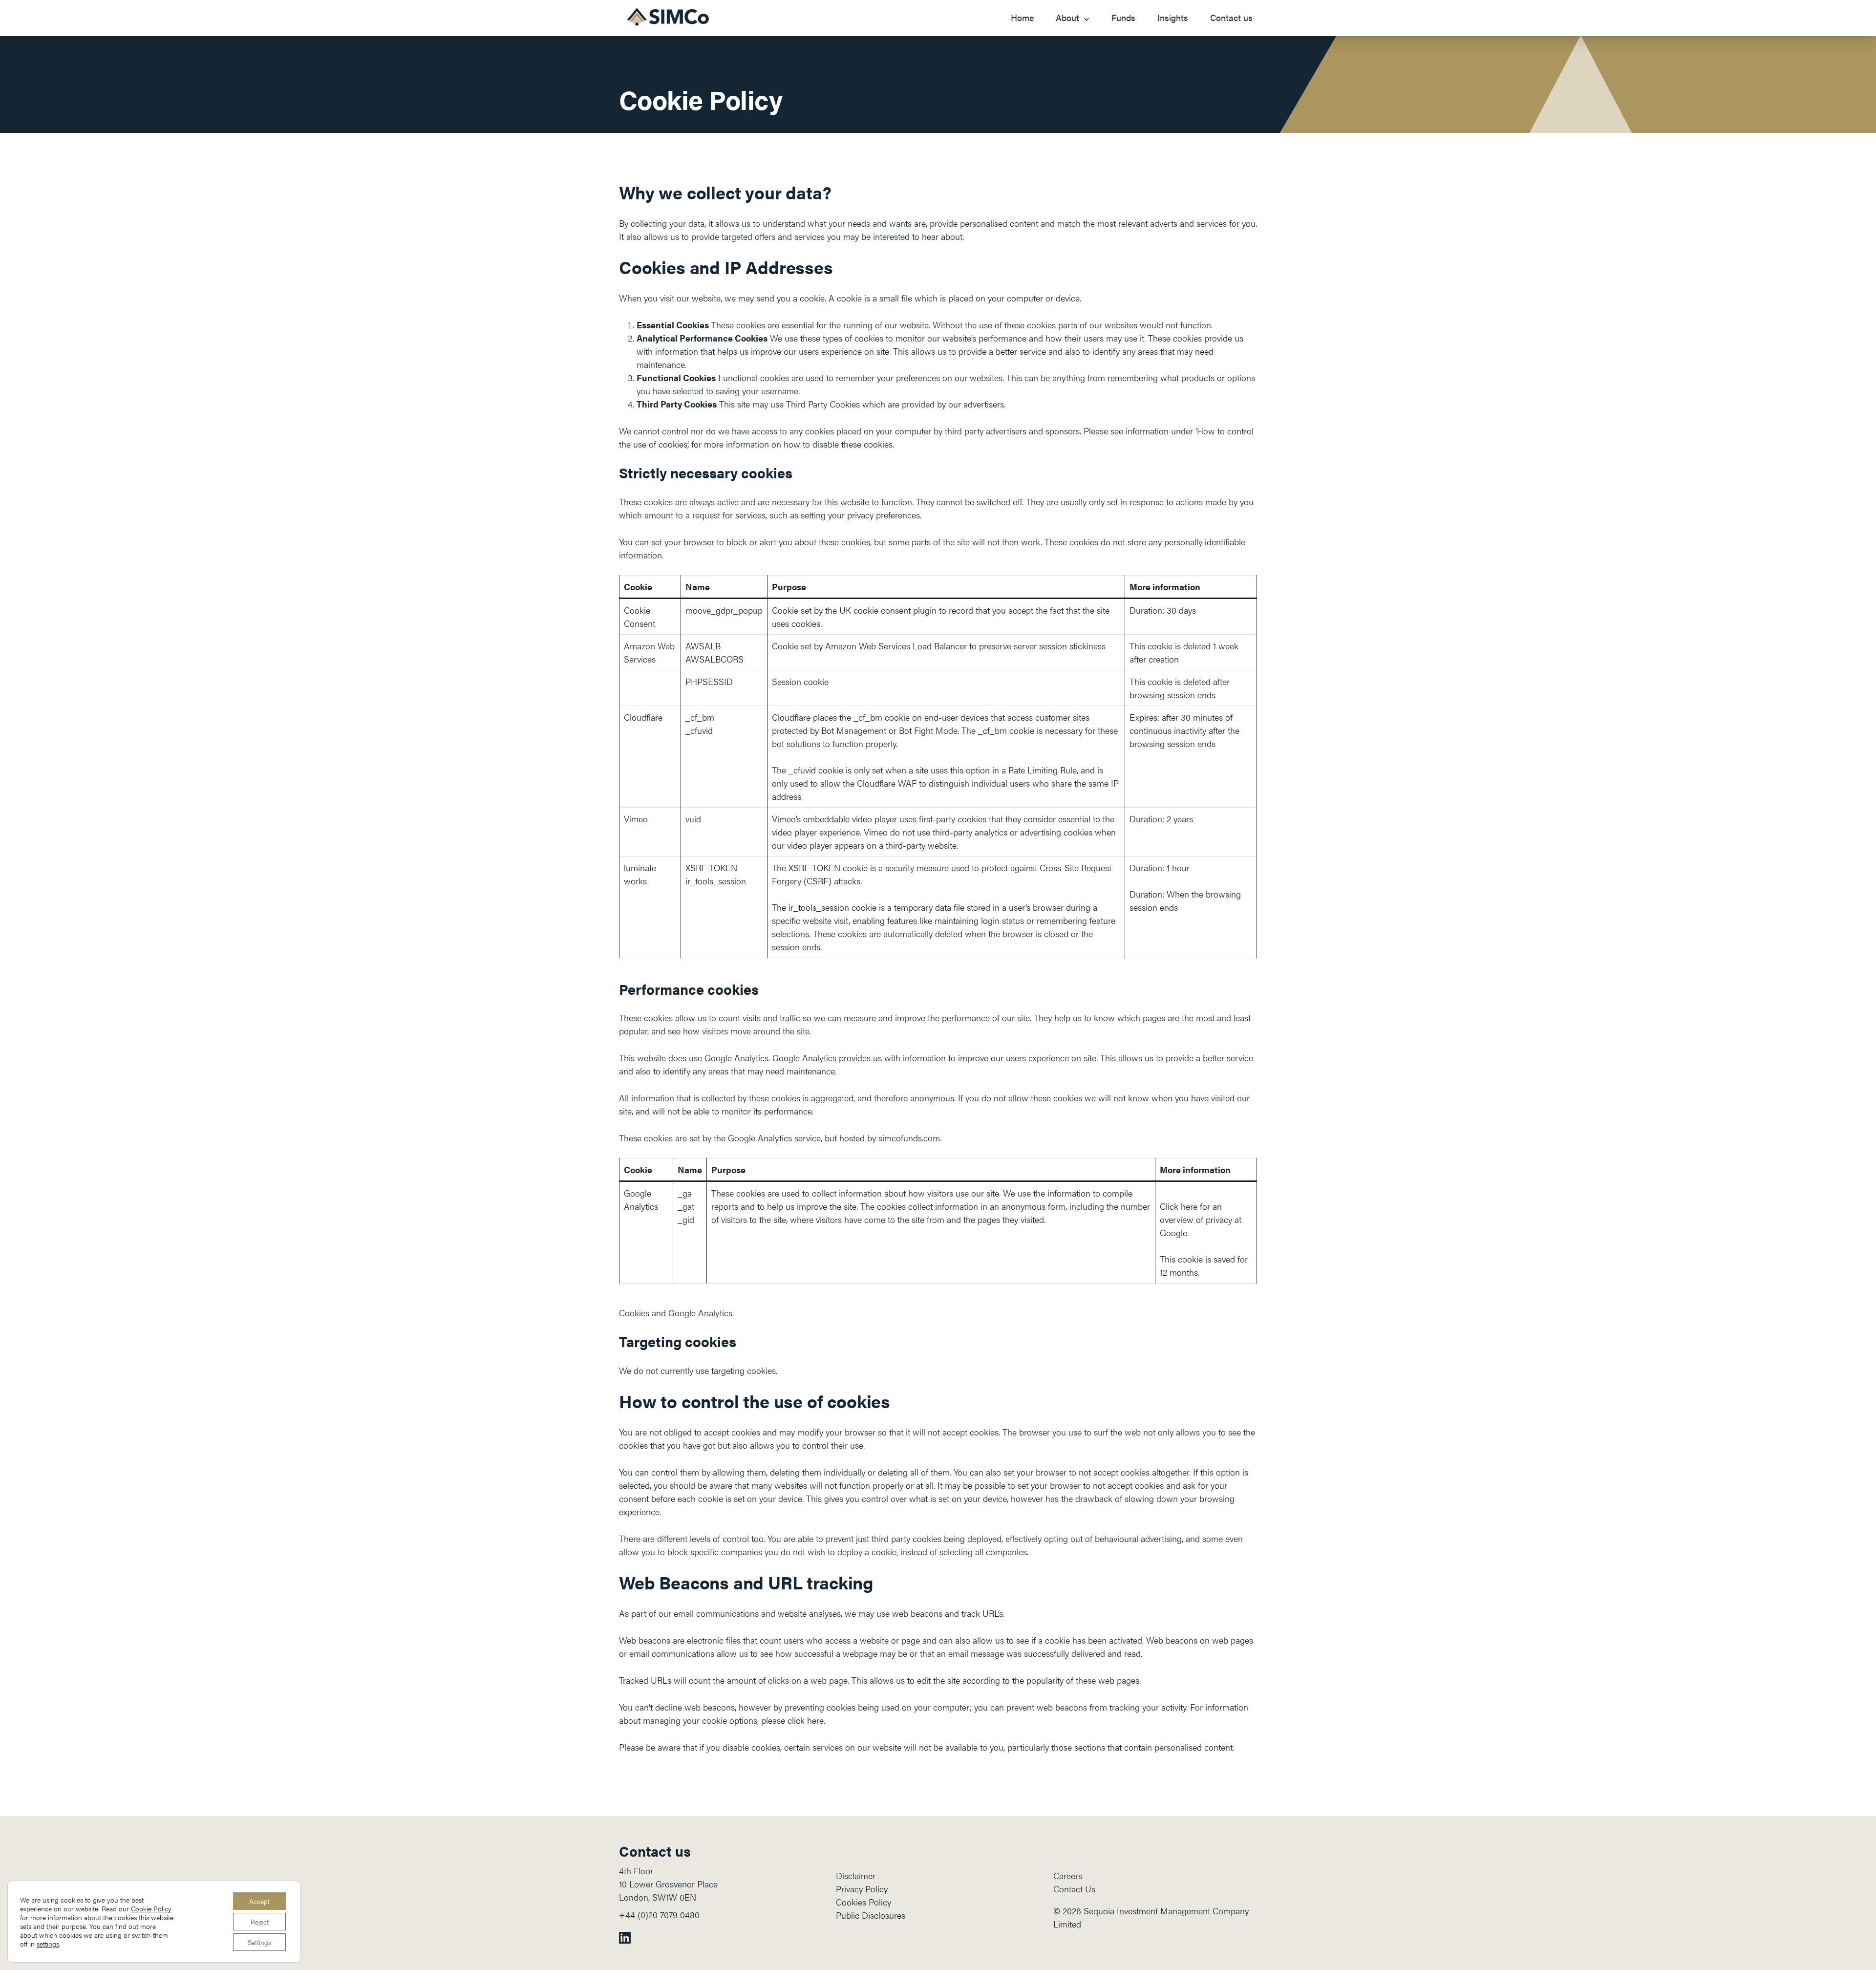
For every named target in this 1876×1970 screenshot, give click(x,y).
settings (48, 1944)
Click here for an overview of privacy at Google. (1201, 1219)
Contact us (1231, 17)
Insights (1173, 17)
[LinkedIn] (625, 1937)
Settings (259, 1942)
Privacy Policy (862, 1889)
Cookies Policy (863, 1902)
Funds (1123, 17)
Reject (260, 1922)
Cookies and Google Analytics (676, 1313)
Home (1022, 17)
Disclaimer (856, 1875)
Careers (1068, 1875)
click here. (806, 1720)
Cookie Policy (151, 1908)
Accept (259, 1901)
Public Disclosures (871, 1915)
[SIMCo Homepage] (668, 17)
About (1067, 17)
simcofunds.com (909, 1138)
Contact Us (1074, 1889)
